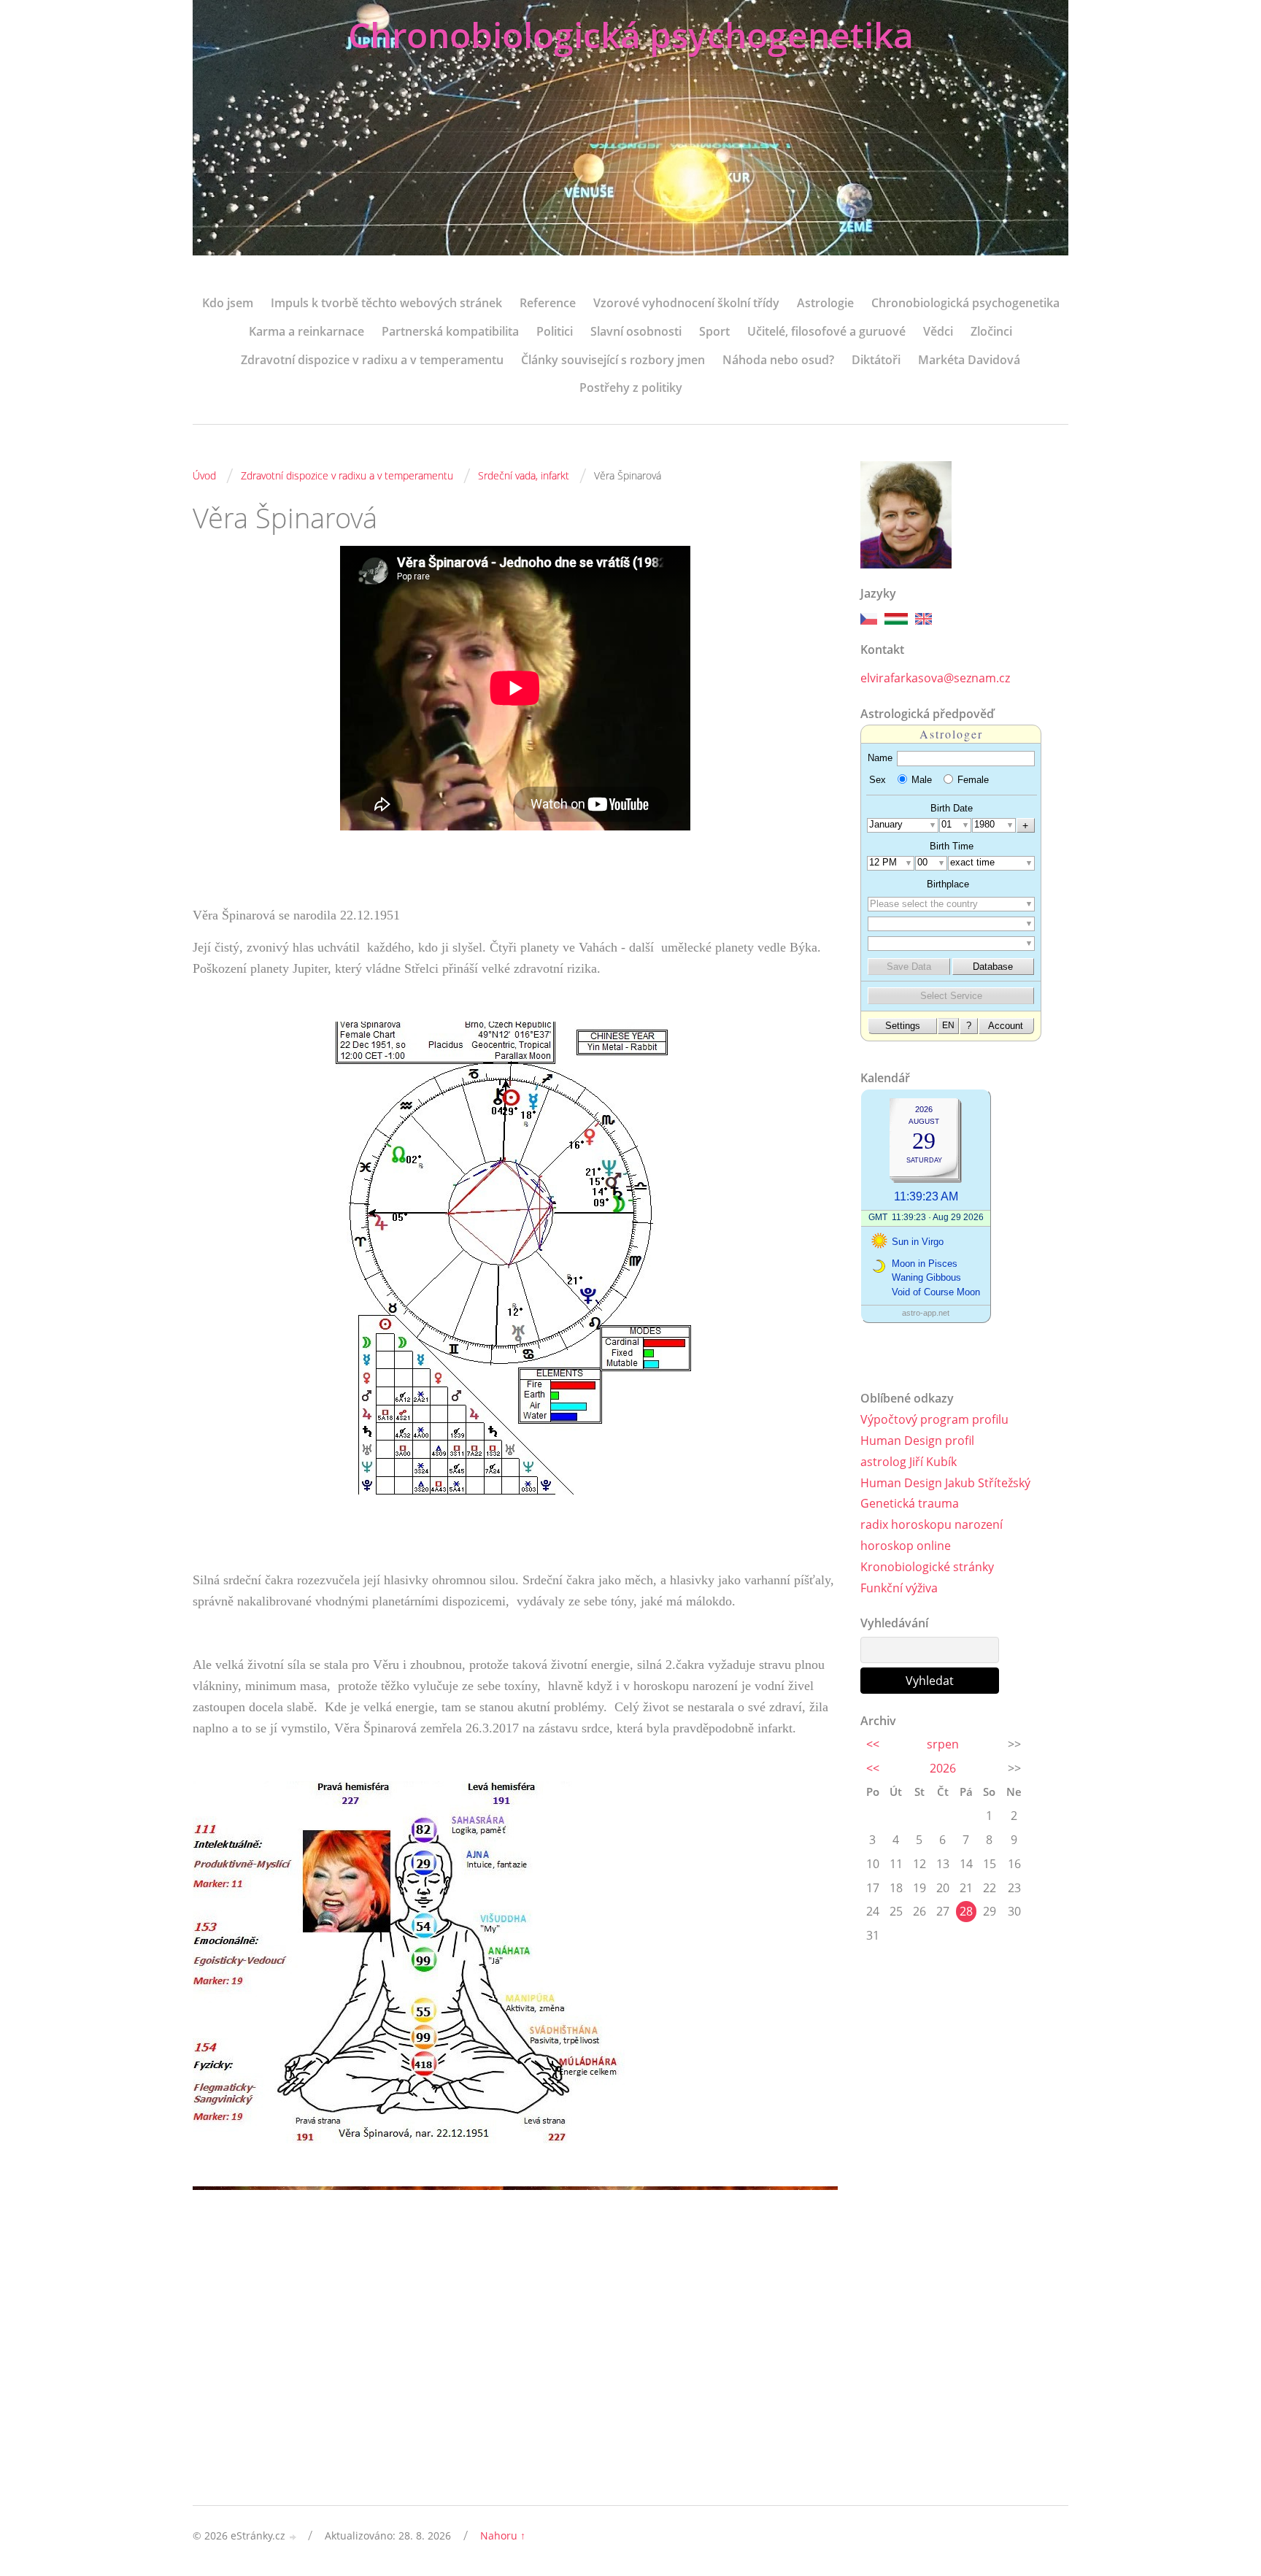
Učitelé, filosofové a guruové (826, 331)
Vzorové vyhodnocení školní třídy (686, 303)
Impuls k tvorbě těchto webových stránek (386, 303)
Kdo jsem (228, 303)
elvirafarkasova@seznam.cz (935, 678)
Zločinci (991, 331)
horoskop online (906, 1546)
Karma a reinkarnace (306, 331)
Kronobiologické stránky (927, 1567)
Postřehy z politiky (631, 387)
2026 (943, 1768)
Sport (714, 331)
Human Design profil (917, 1441)
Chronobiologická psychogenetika (631, 35)
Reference (548, 303)
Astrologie (825, 303)
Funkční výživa (899, 1588)
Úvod (204, 475)
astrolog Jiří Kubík (909, 1462)
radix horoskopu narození (932, 1524)
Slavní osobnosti (636, 331)
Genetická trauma (910, 1503)
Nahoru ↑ (503, 2535)
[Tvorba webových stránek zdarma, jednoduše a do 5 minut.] (293, 2537)
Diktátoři (876, 360)
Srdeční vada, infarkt (524, 475)
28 (966, 1911)
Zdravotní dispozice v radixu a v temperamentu (372, 360)
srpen (943, 1744)
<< (873, 1744)
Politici (555, 331)
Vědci (938, 331)
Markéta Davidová (969, 360)
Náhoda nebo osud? (778, 360)
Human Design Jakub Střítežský (945, 1483)
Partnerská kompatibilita (450, 331)
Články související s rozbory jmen (613, 360)
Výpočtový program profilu (934, 1419)
